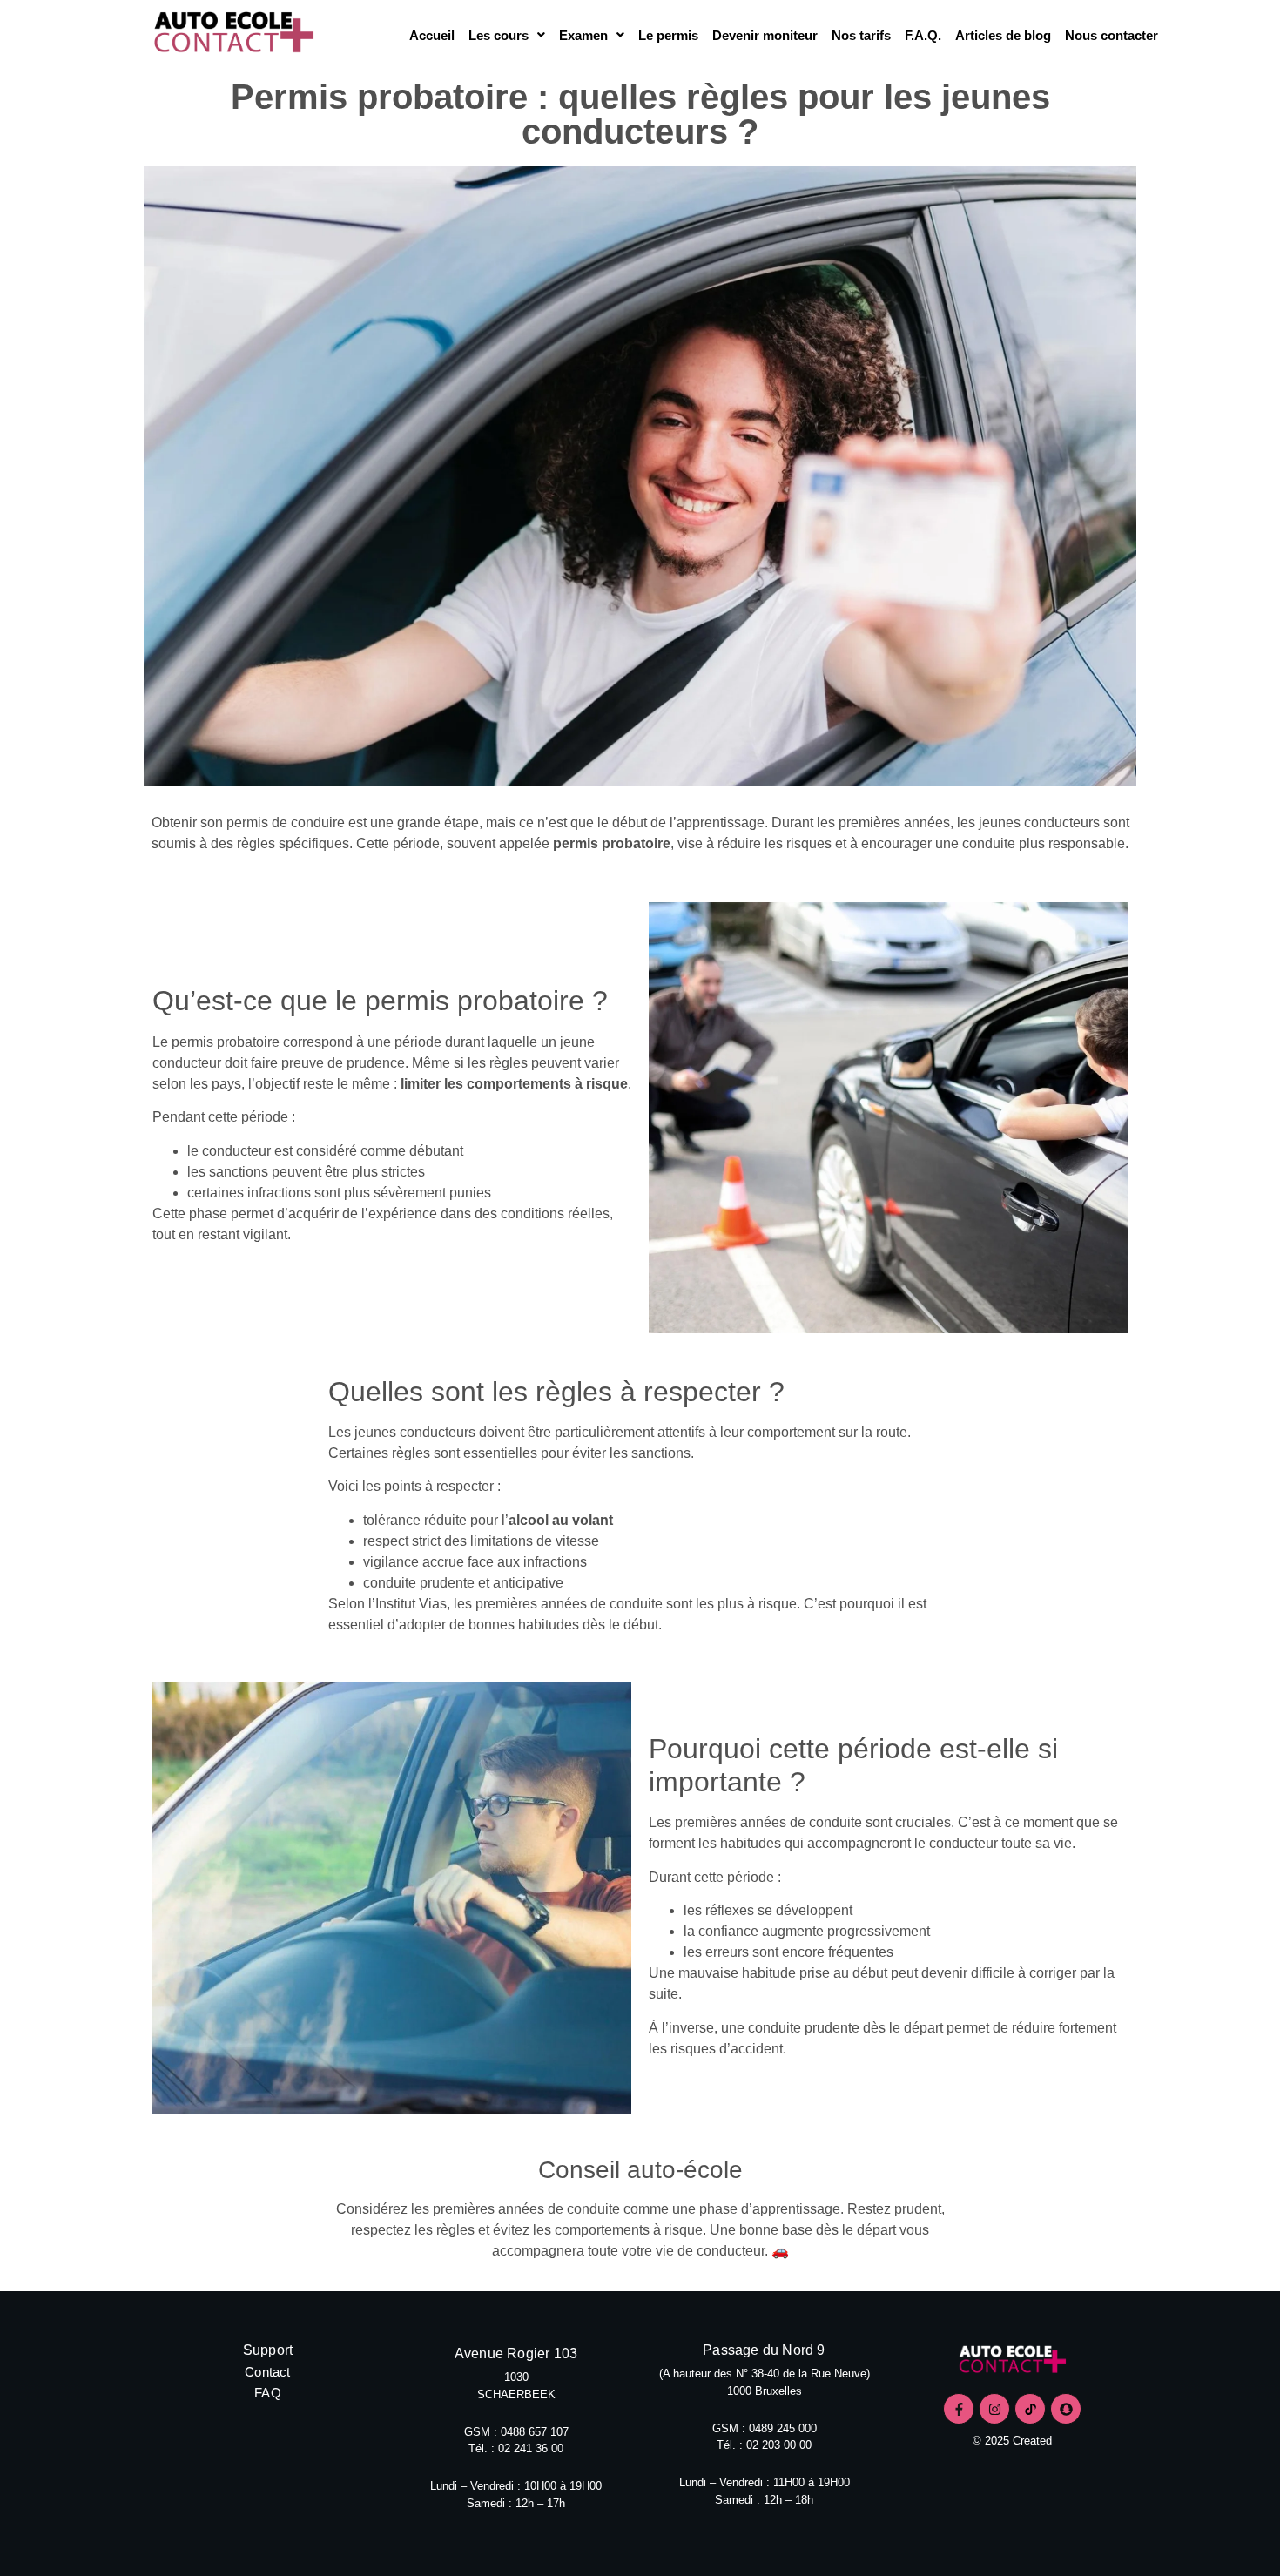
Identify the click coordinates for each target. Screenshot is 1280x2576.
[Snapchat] (1066, 2409)
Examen (583, 35)
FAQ (268, 2393)
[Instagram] (994, 2409)
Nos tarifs (861, 35)
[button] (507, 35)
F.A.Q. (923, 35)
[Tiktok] (1030, 2409)
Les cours (499, 35)
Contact (267, 2372)
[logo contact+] (1012, 2361)
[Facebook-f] (959, 2409)
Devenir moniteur (765, 35)
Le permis (668, 35)
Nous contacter (1112, 35)
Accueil (432, 35)
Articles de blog (1003, 35)
